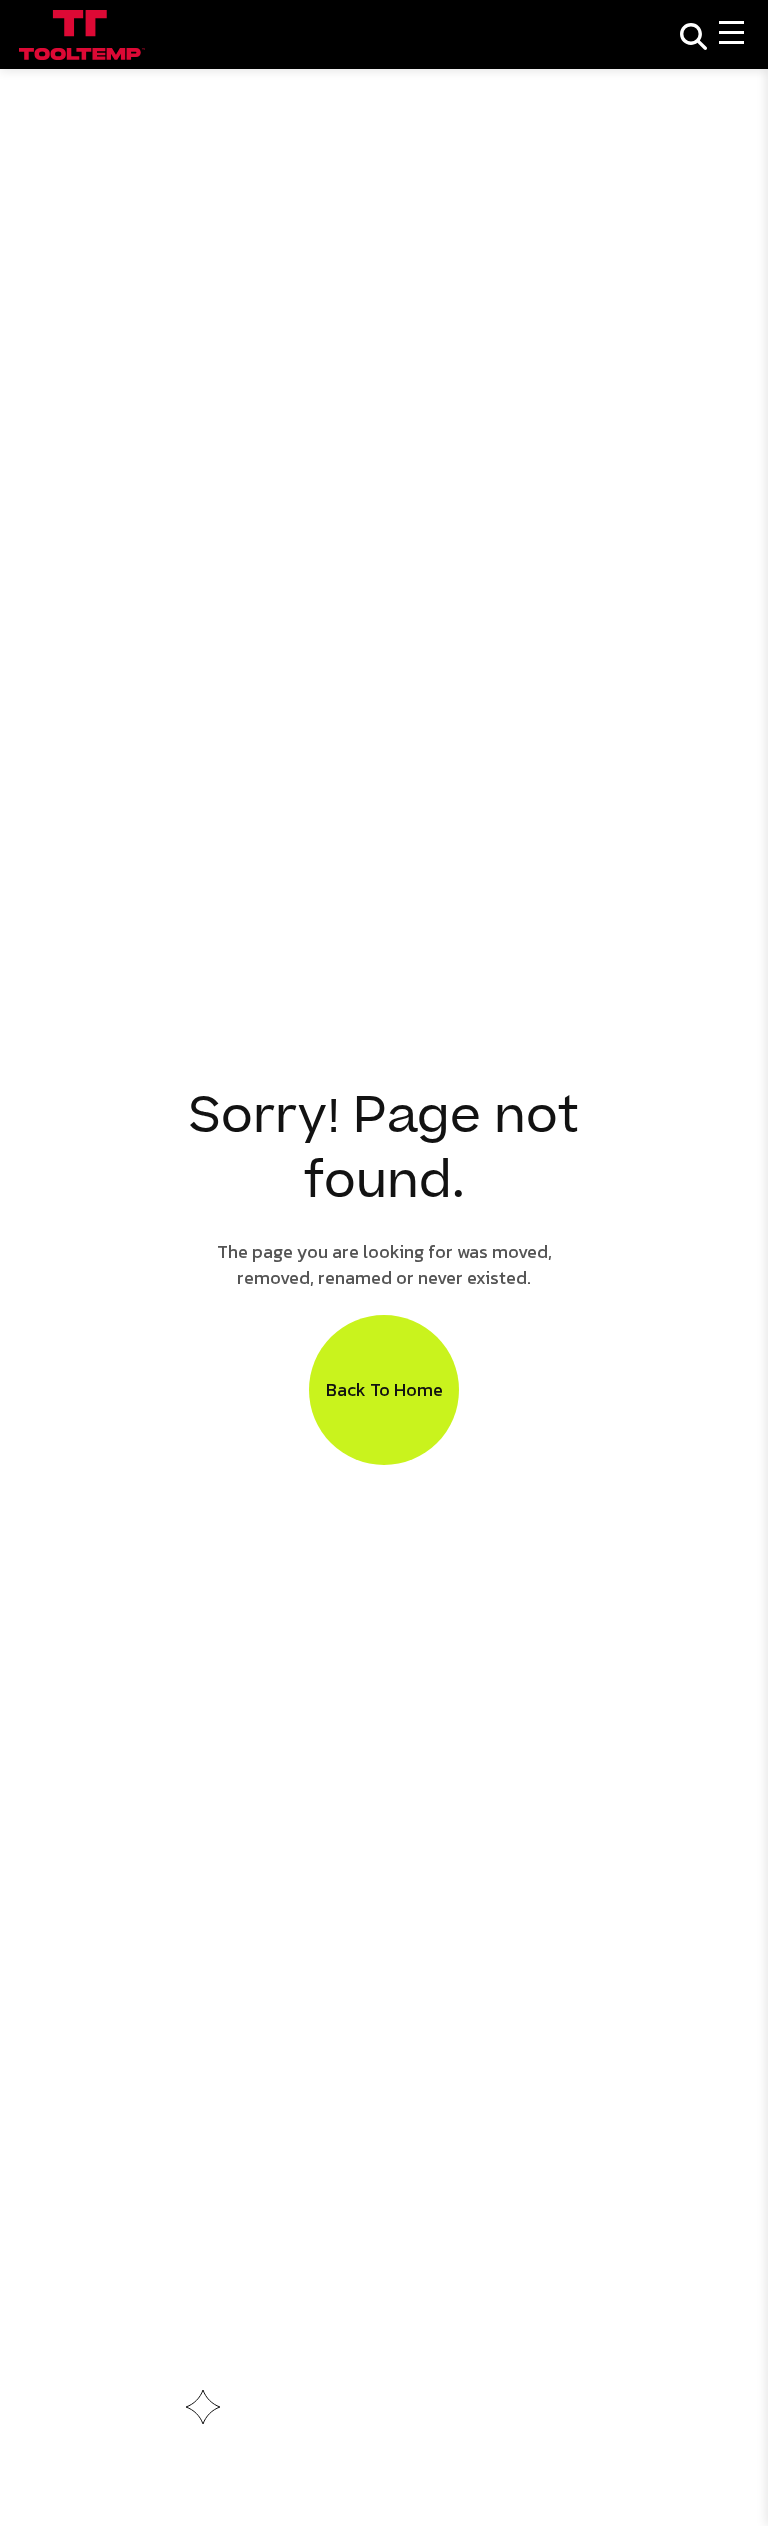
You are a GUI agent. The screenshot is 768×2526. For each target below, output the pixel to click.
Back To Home (384, 1389)
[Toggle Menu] (731, 34)
